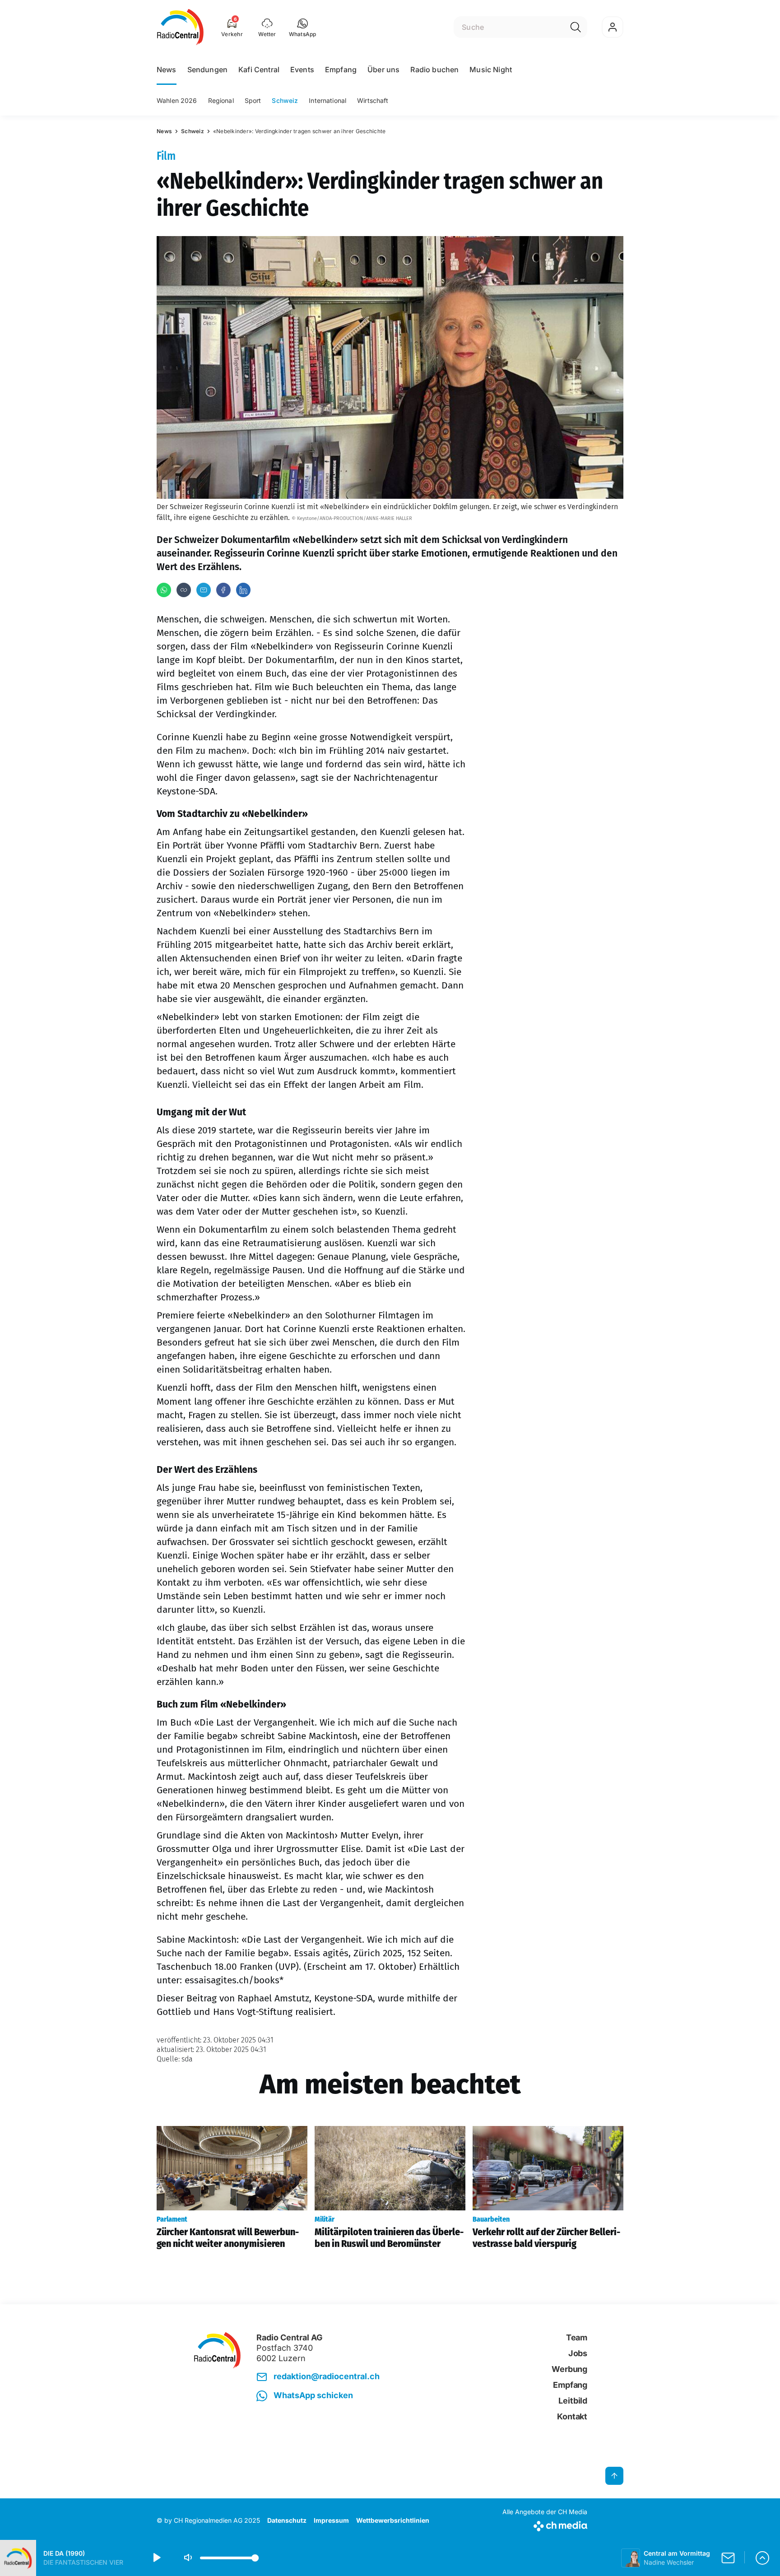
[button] (303, 27)
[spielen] (156, 2558)
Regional (221, 100)
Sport (253, 100)
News (167, 70)
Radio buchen (434, 70)
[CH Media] (545, 2524)
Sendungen (207, 70)
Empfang (341, 70)
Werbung (569, 2369)
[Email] (204, 590)
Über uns (383, 70)
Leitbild (573, 2401)
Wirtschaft (373, 100)
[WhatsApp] (164, 590)
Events (302, 70)
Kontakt (572, 2416)
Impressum (331, 2520)
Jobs (578, 2353)
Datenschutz (287, 2520)
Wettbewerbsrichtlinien (393, 2520)
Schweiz (285, 100)
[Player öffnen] (762, 2558)
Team (577, 2337)
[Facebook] (223, 590)
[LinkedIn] (243, 590)
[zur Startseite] (180, 27)
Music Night (491, 70)
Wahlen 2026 (177, 100)
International (327, 100)
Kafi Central (259, 70)
